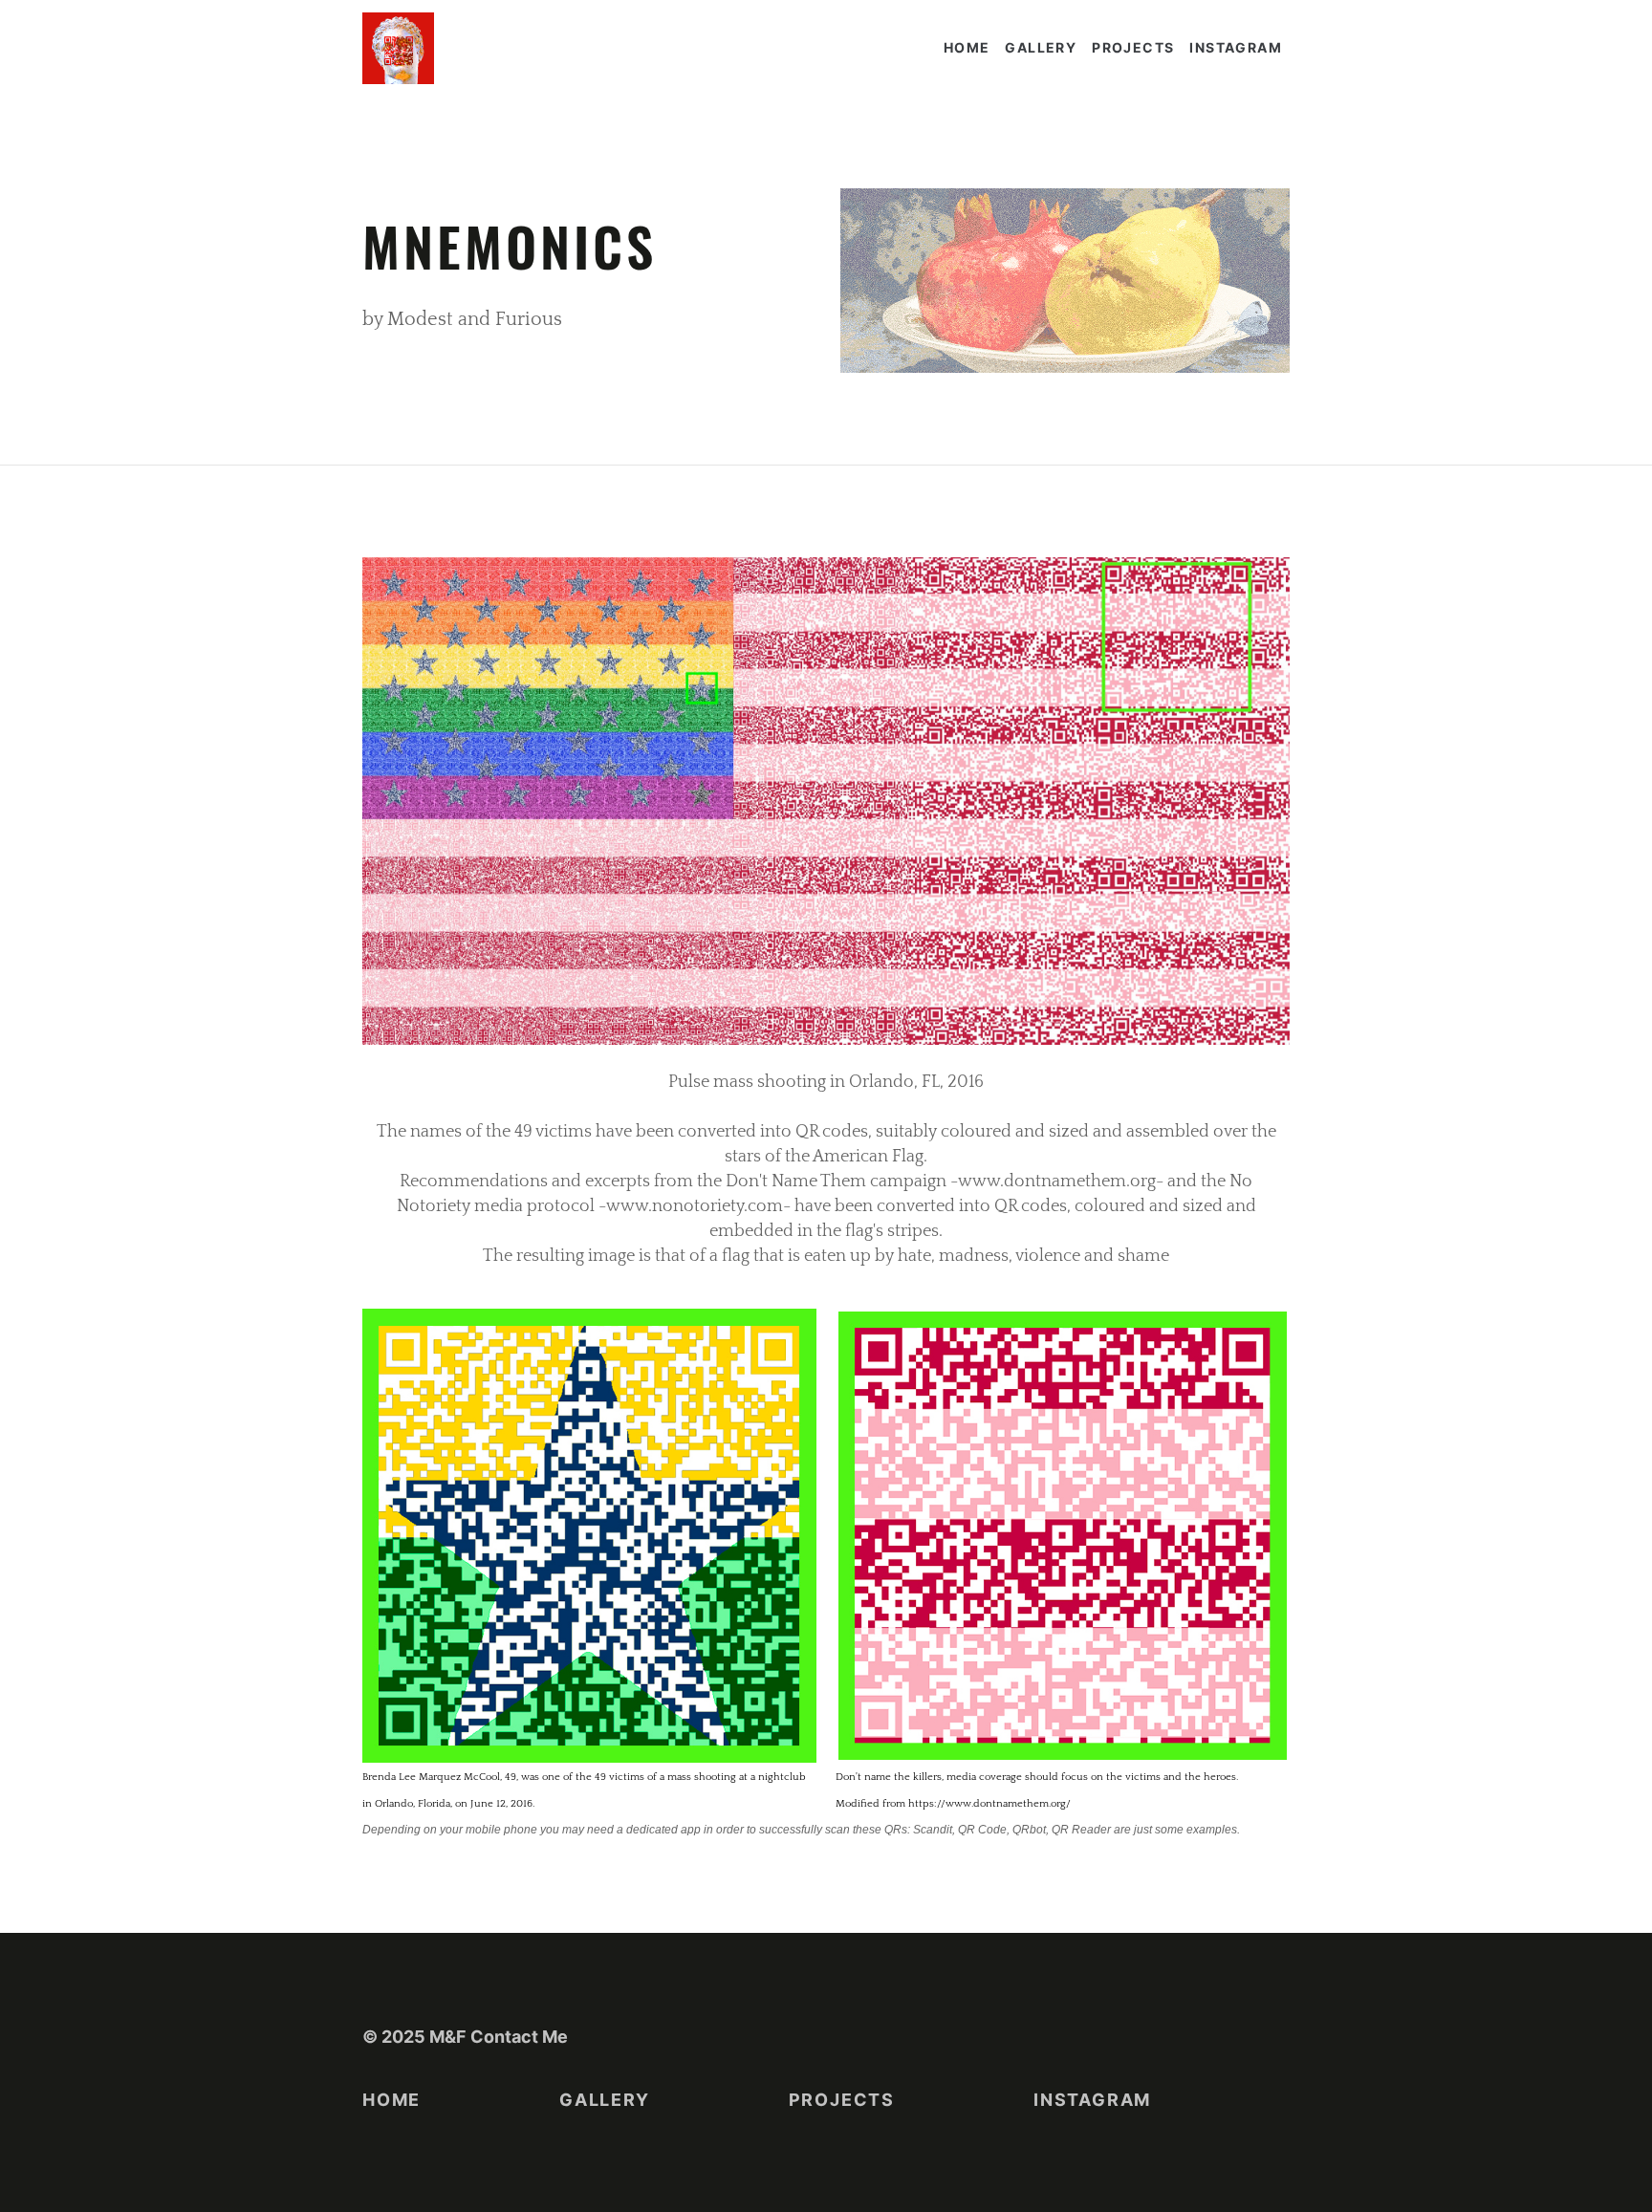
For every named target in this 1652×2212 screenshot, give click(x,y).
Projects (1133, 47)
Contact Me (519, 2037)
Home (967, 47)
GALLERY (1041, 47)
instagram (1236, 47)
